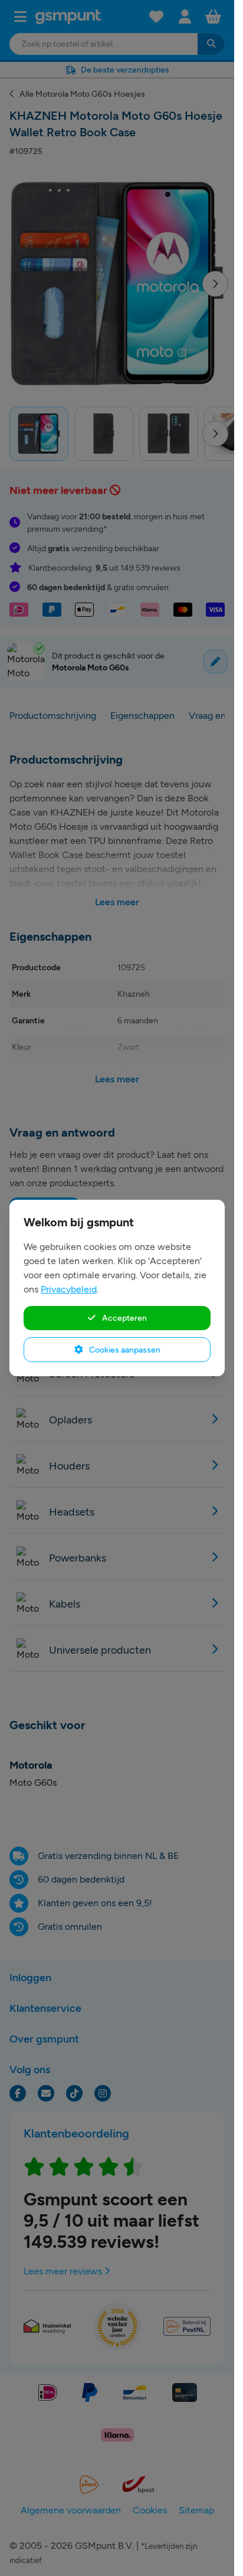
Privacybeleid (69, 1289)
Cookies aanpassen (124, 1350)
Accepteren (124, 1318)
